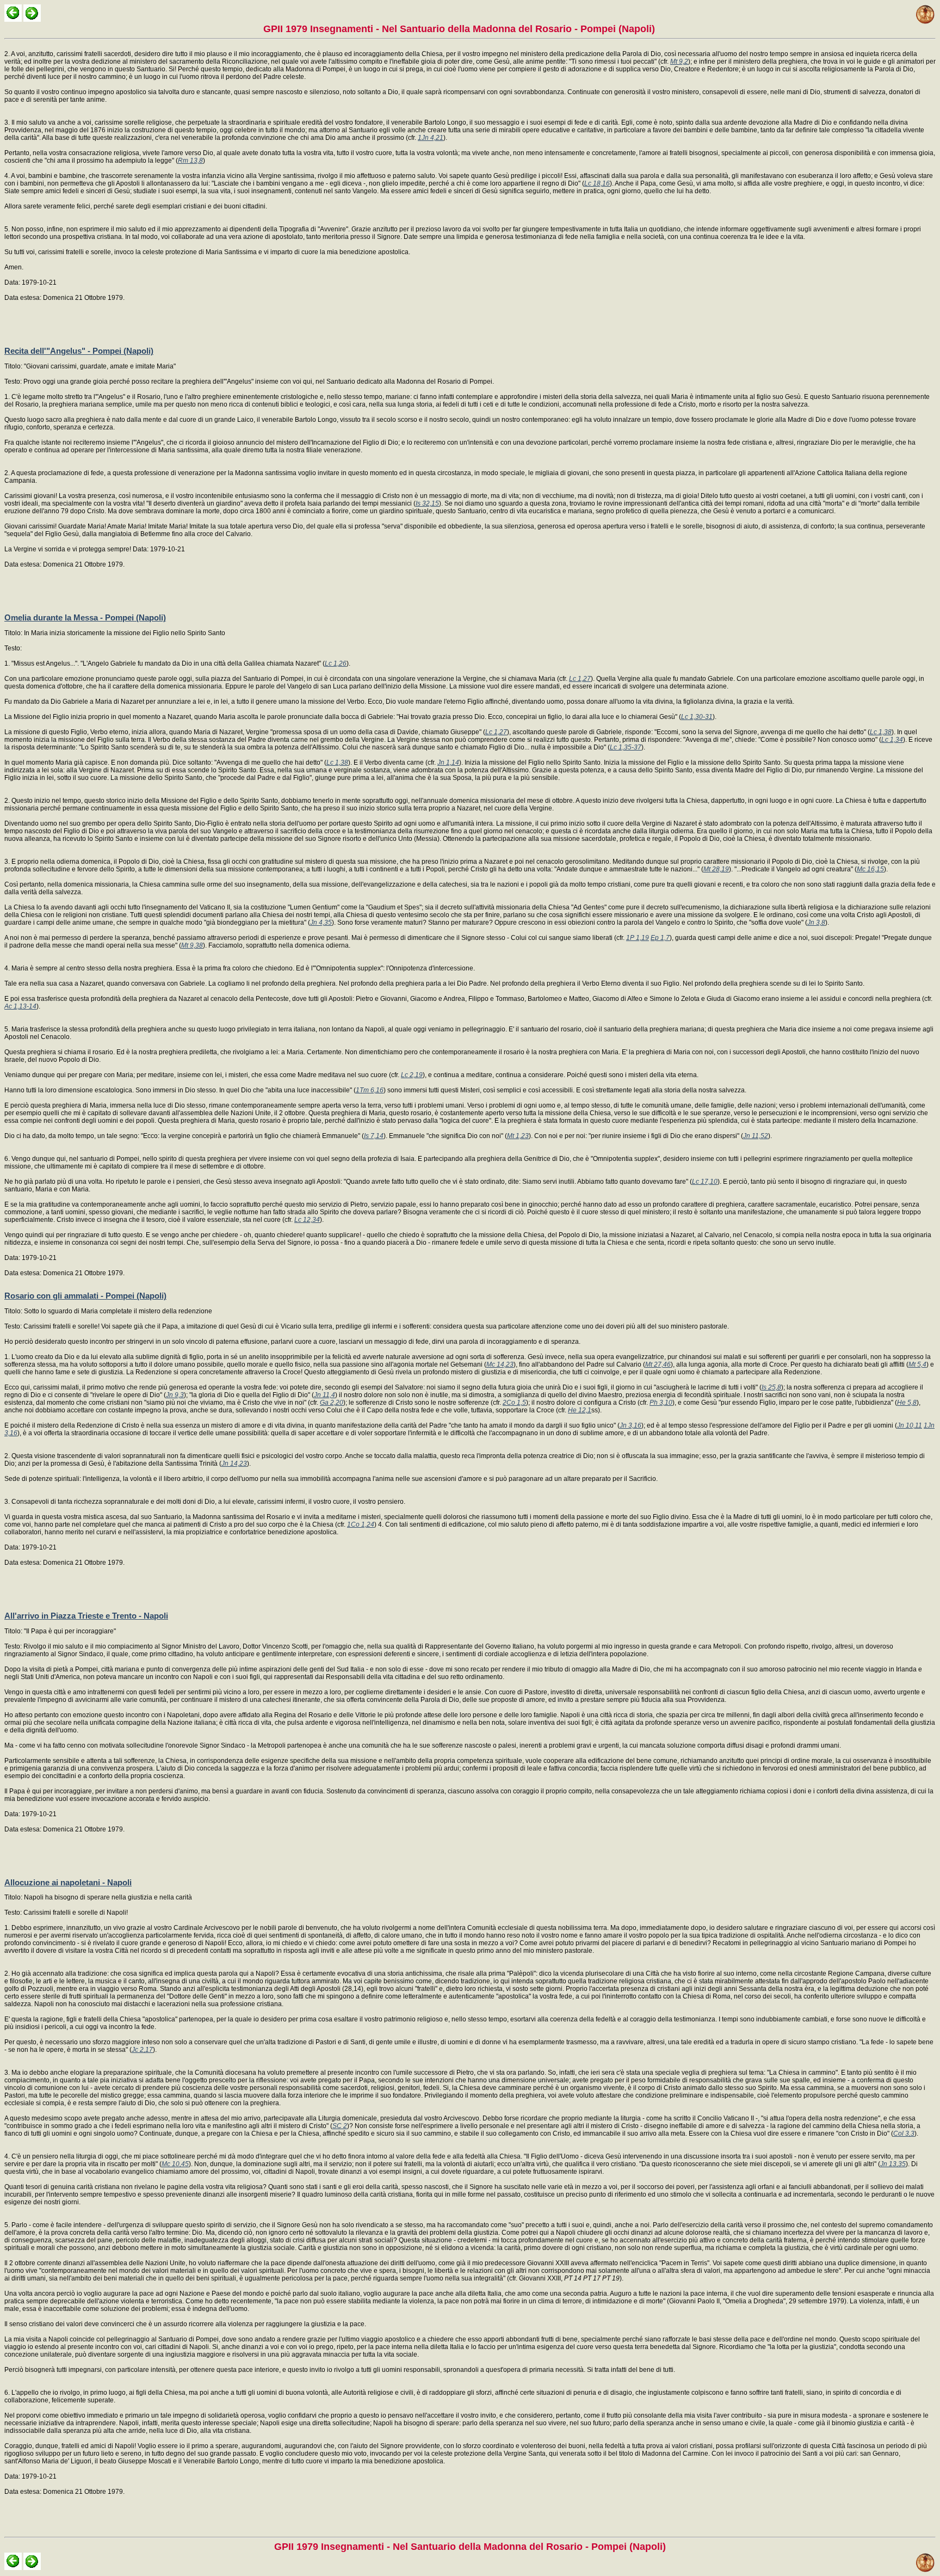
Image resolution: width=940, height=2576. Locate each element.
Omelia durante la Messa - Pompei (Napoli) (85, 617)
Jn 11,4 (324, 1395)
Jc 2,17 (142, 2050)
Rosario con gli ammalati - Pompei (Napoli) (85, 1296)
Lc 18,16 (597, 183)
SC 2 (340, 2126)
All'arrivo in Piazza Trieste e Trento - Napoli (86, 1616)
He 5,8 (907, 1403)
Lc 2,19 (412, 1075)
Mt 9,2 (679, 62)
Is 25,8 (771, 1387)
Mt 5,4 (917, 1364)
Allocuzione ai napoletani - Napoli (68, 1882)
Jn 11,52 (756, 1136)
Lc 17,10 (705, 1182)
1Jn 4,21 (431, 138)
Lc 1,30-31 (697, 717)
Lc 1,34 (892, 740)
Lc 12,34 (307, 1220)
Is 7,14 (374, 1136)
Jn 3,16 (630, 1425)
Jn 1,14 (448, 763)
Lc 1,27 (580, 679)
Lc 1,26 (336, 663)
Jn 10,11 (910, 1425)
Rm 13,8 (190, 161)
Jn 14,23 (234, 1464)
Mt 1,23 (518, 1136)
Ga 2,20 (332, 1403)
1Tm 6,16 (370, 1090)
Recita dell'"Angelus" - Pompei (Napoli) (79, 351)
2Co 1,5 (514, 1403)
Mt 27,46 (658, 1364)
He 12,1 (580, 1410)
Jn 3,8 (816, 923)
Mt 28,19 (716, 869)
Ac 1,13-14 (20, 1006)
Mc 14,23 (500, 1364)
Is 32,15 (427, 503)
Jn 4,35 (321, 923)
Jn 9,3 (175, 1395)
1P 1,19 (638, 938)
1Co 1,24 (361, 1524)
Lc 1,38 (881, 732)
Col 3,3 (904, 2134)
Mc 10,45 (175, 2164)
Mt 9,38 (192, 945)
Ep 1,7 (660, 938)
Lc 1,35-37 (626, 747)
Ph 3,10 (661, 1403)
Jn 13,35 (893, 2164)
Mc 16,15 (870, 869)
